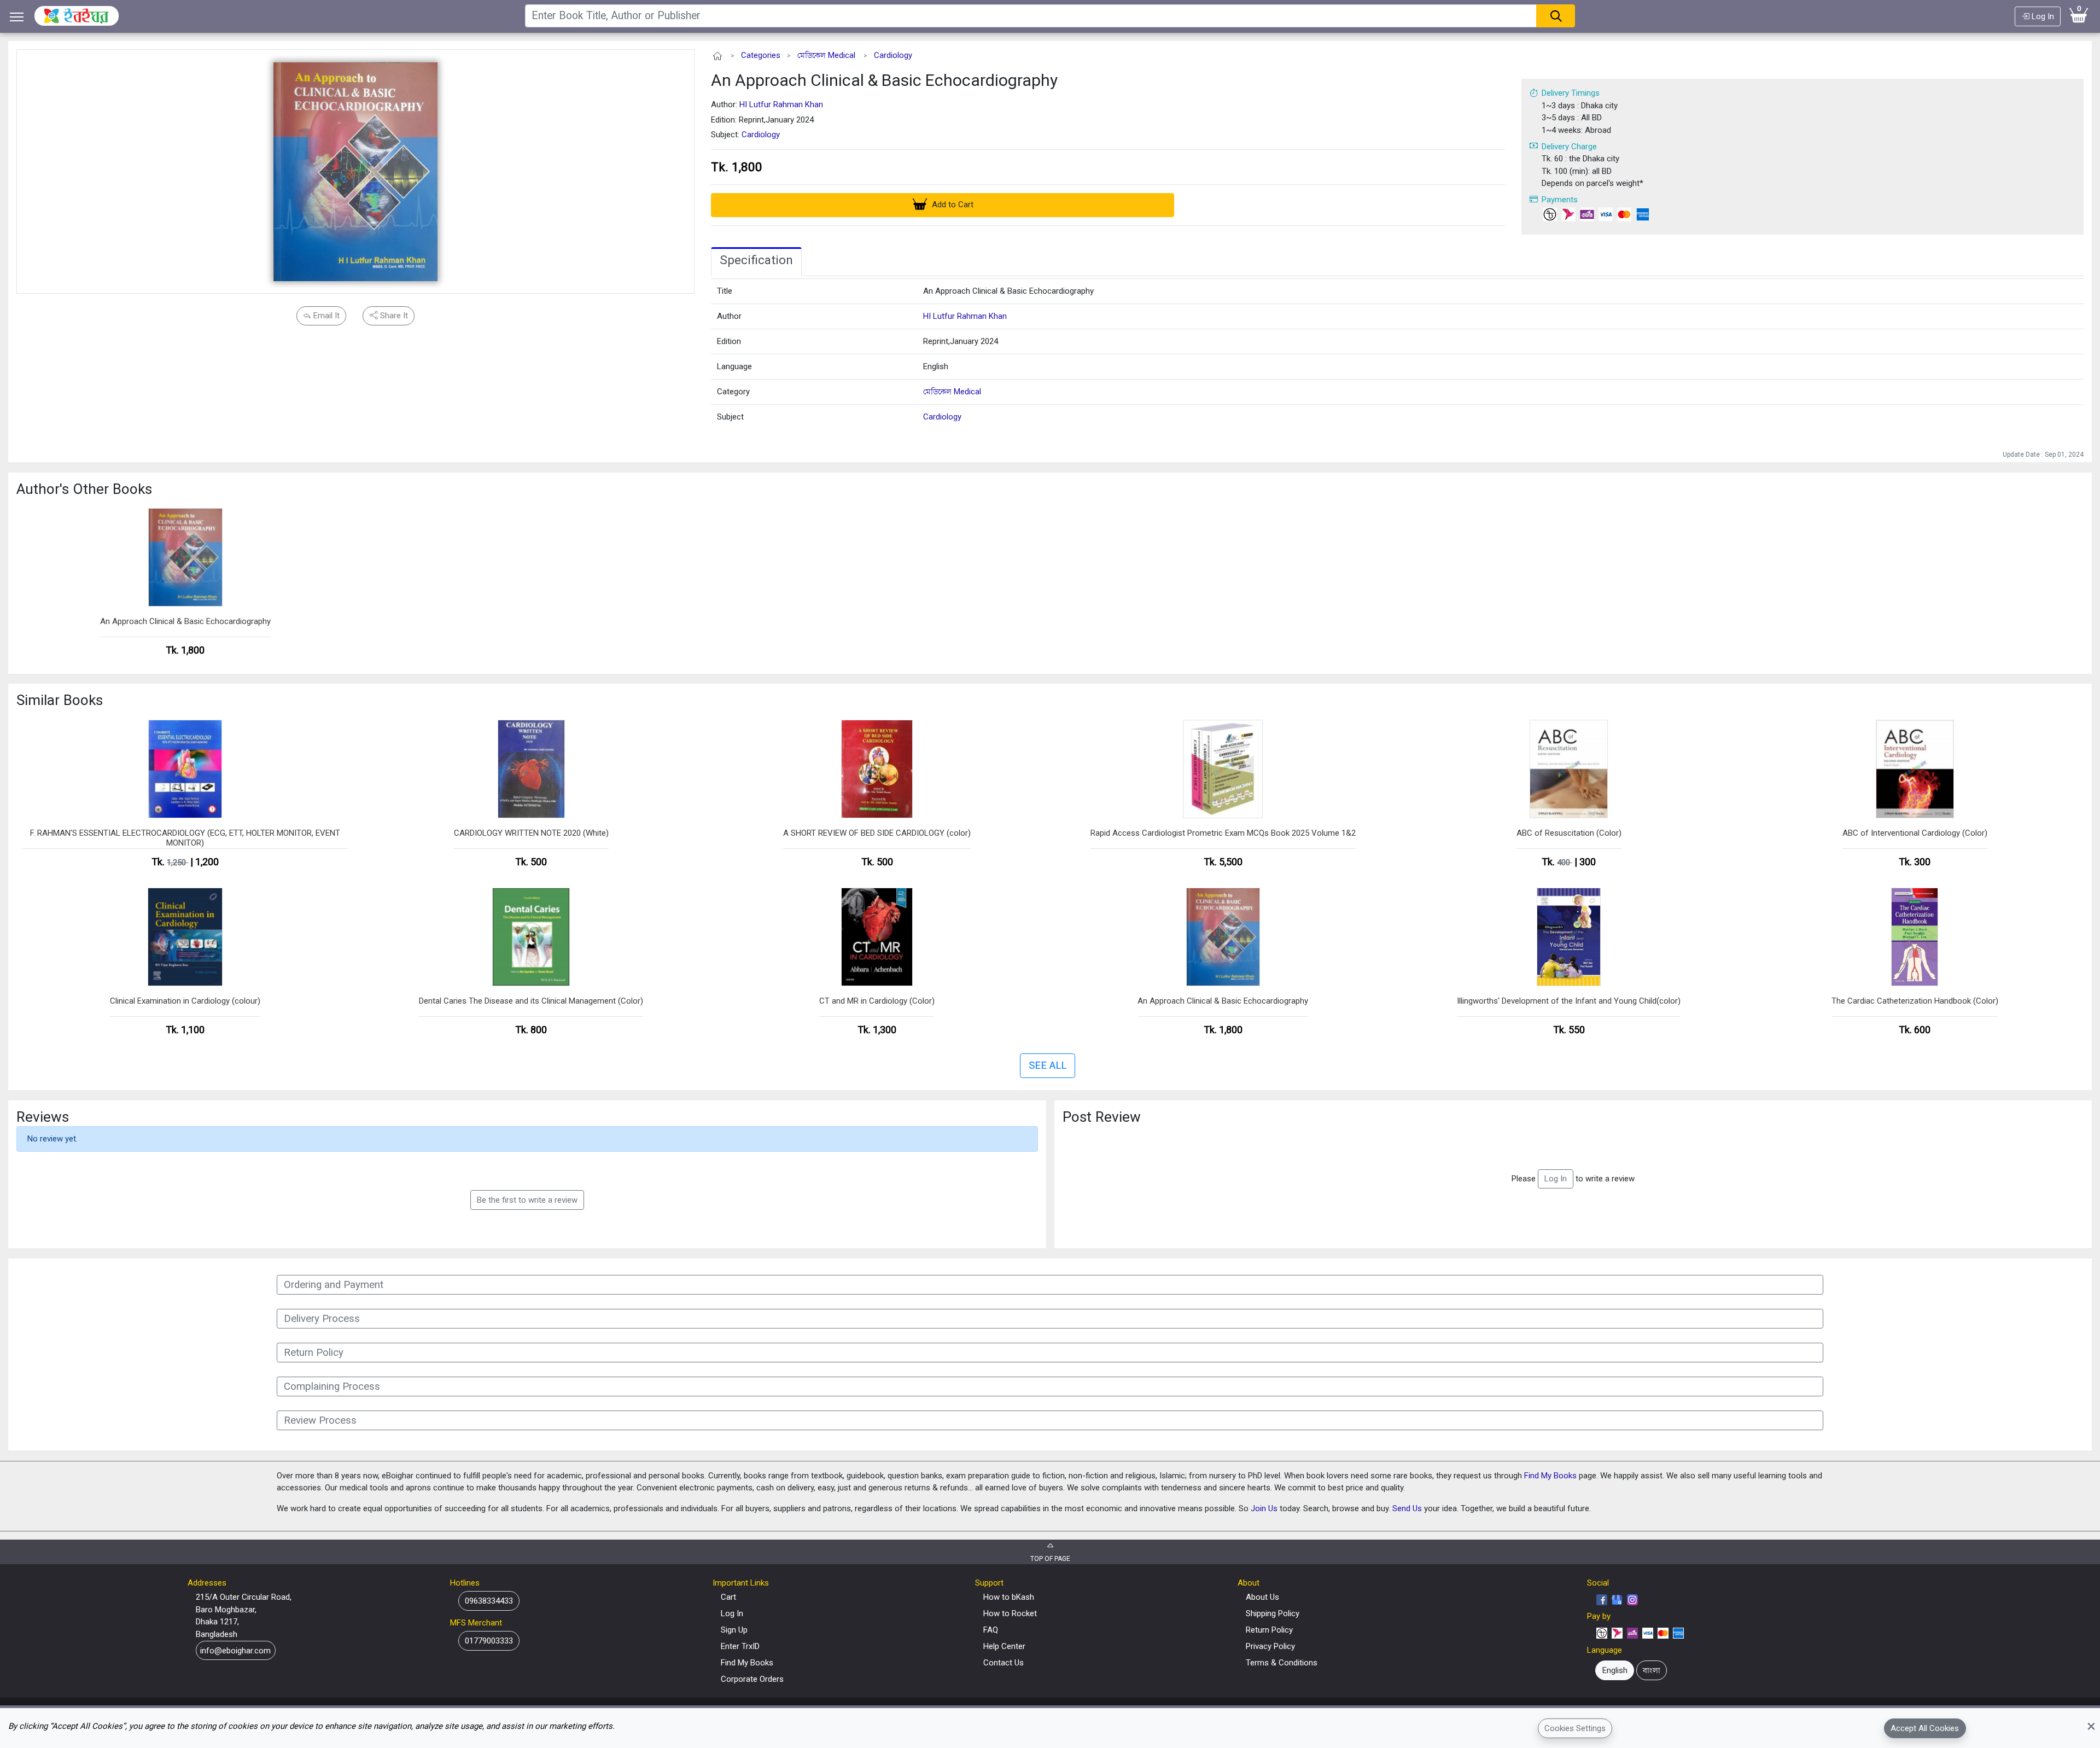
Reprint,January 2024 (961, 341)
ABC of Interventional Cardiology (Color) (1915, 833)
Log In (2042, 16)
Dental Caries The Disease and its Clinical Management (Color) (531, 1001)
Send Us (1407, 1508)
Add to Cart (952, 205)
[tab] (756, 262)
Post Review (1102, 1117)
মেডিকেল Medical (826, 55)
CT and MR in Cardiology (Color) (877, 1001)
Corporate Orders (752, 1679)
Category (733, 392)
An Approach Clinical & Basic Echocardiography (884, 80)
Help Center (1004, 1646)
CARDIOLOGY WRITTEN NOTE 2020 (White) (531, 833)
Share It (393, 316)
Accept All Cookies (1925, 1728)
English (936, 366)
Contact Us (1004, 1663)
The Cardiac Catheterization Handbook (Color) (1915, 1001)
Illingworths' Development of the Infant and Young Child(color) (1569, 1001)
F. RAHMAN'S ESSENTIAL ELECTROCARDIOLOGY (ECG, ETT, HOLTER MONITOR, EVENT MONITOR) (185, 838)
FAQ (991, 1630)
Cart (728, 1597)
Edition (729, 341)
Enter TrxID (740, 1646)
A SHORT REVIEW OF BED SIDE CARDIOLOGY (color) (877, 833)
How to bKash (1009, 1597)
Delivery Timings (1571, 93)
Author (729, 316)
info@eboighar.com (235, 1651)
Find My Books (1550, 1476)
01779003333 (489, 1641)
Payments (1560, 200)
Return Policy (1269, 1630)
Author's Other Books (84, 489)
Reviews (43, 1117)
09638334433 (489, 1601)
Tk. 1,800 (737, 167)
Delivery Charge (1569, 147)
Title (725, 291)
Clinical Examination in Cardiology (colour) (185, 1001)
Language (734, 366)
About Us (1262, 1597)
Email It (325, 316)
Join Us (1264, 1508)
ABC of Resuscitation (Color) (1569, 833)
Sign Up (734, 1630)
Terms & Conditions (1282, 1663)
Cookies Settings (1575, 1728)
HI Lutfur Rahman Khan (781, 104)
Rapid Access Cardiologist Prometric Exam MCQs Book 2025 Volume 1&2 (1223, 833)
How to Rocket (1010, 1613)
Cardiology (893, 55)
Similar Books (60, 700)
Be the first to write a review (527, 1200)
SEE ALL (1048, 1065)
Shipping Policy (1273, 1613)
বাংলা (1652, 1670)
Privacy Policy (1270, 1646)
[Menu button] (17, 17)
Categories (761, 55)
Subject (730, 417)
